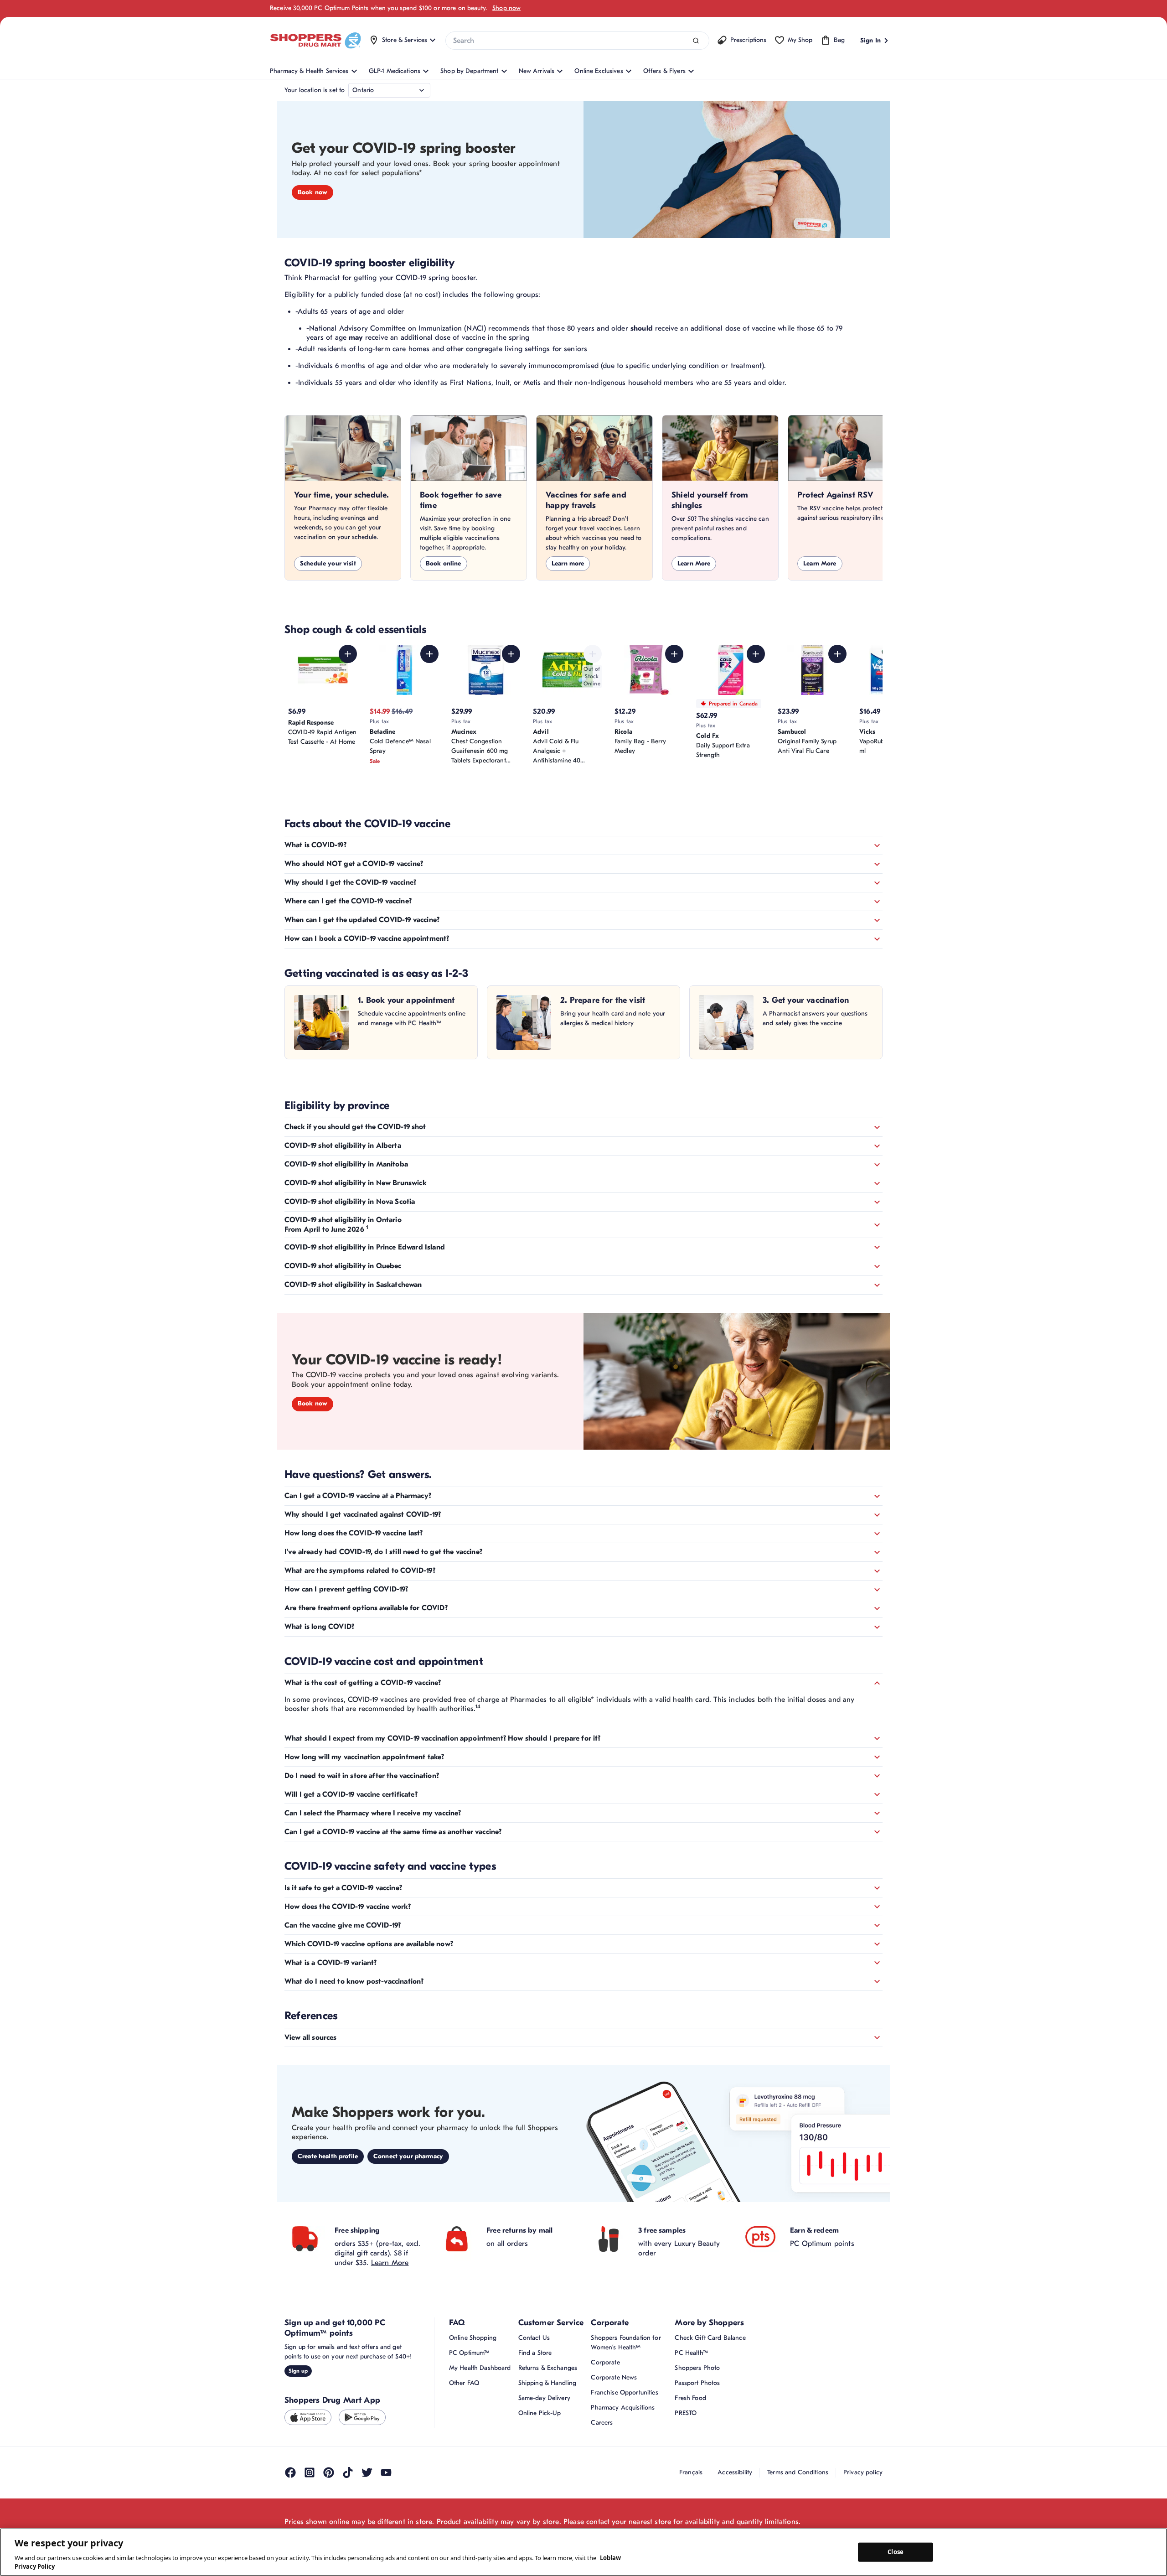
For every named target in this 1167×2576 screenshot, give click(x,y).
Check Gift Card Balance (710, 2338)
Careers (602, 2423)
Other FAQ (464, 2383)
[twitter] (367, 2472)
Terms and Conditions (798, 2472)
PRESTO (686, 2413)
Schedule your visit (328, 563)
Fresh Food (690, 2398)
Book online (444, 563)
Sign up (298, 2371)
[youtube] (386, 2472)
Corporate (605, 2362)
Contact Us (534, 2338)
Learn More (694, 563)
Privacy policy (863, 2472)
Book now (312, 192)
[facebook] (290, 2472)
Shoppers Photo (697, 2368)
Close (896, 2552)
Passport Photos (697, 2383)
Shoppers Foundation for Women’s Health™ (626, 2343)
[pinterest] (329, 2472)
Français (691, 2472)
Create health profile (328, 2156)
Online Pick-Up (540, 2413)
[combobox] (577, 41)
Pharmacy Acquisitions (623, 2408)
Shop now (506, 8)
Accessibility (735, 2472)
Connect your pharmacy (408, 2156)
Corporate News (614, 2377)
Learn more (568, 563)
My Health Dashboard (480, 2368)
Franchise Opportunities (624, 2392)
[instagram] (310, 2472)
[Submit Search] (696, 41)
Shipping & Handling (547, 2383)
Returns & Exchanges (548, 2368)
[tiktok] (348, 2472)
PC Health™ (691, 2353)
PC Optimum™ (469, 2353)
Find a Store (535, 2353)
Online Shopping (473, 2338)
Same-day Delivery (544, 2398)
